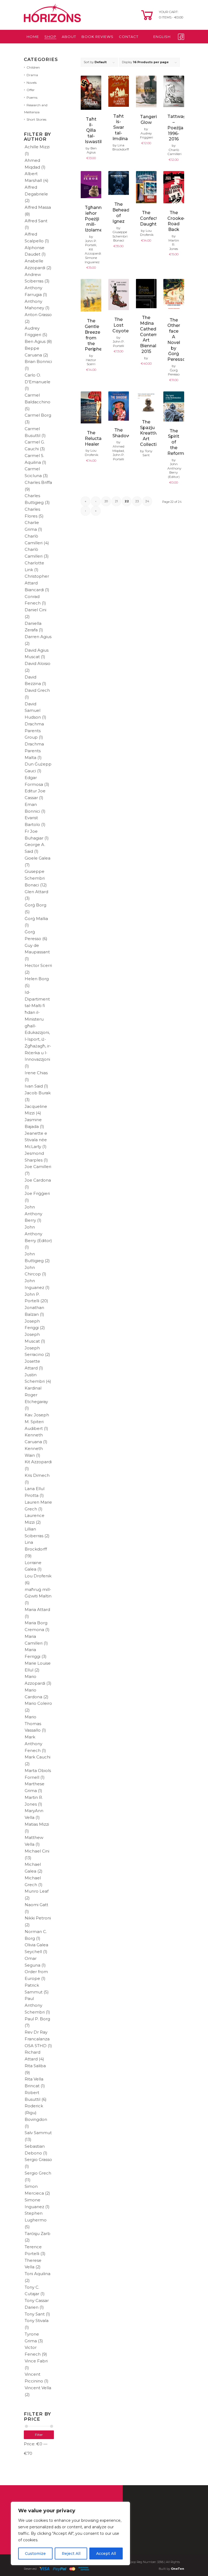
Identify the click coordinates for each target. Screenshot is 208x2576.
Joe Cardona (38, 1180)
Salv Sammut (38, 2133)
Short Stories (36, 119)
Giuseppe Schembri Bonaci (35, 878)
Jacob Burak (38, 1093)
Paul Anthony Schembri (35, 2005)
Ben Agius (35, 341)
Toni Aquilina (38, 2274)
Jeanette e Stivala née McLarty (36, 1140)
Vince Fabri (36, 2361)
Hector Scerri (38, 965)
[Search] (160, 50)
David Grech (37, 690)
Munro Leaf (37, 1891)
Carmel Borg (38, 415)
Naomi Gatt (36, 1905)
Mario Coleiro (38, 1703)
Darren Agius (38, 637)
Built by (171, 2569)
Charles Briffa (38, 482)
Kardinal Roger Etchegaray (36, 1395)
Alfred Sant (36, 221)
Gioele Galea (38, 858)
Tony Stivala (37, 2321)
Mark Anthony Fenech (33, 1744)
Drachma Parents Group (34, 731)
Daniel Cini (35, 610)
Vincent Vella (38, 2388)
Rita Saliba (35, 2066)
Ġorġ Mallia (36, 919)
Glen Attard (36, 892)
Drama (32, 75)
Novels (32, 83)
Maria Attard (37, 1609)
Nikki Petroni (38, 1918)
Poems (32, 97)
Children (33, 67)
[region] (70, 2533)
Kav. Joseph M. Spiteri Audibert (37, 1422)
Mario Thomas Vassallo (33, 1724)
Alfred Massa (38, 207)
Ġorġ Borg (35, 905)
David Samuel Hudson (33, 711)
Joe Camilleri (38, 1167)
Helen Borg (37, 979)
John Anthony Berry (33, 1214)
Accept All (106, 2554)
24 (147, 501)
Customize (35, 2554)
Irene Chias (36, 1073)
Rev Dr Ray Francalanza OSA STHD (37, 2039)
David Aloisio (38, 663)
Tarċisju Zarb (38, 2234)
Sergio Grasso (38, 2159)
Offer (31, 90)
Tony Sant (35, 2314)
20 (106, 501)
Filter (39, 2435)
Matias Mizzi (37, 1824)
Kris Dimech (37, 1475)
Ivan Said (34, 1086)
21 (116, 501)
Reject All (71, 2554)
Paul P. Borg (37, 2019)
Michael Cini (37, 1851)
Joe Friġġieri (37, 1193)
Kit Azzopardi (38, 1462)
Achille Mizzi (37, 147)
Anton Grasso (38, 315)
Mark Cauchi (38, 1757)
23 (137, 501)
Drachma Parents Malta (34, 751)
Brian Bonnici (38, 361)
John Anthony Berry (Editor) (38, 1234)
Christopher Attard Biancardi (37, 583)
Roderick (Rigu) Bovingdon (36, 2113)
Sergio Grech (38, 2173)
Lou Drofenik (38, 1576)
